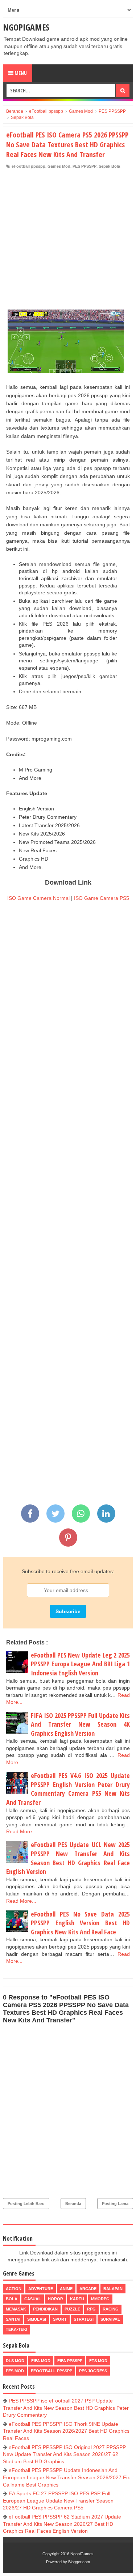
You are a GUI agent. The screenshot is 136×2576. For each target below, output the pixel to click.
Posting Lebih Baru (26, 2204)
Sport (60, 2319)
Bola (12, 2299)
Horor (55, 2299)
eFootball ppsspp (28, 166)
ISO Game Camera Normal (38, 898)
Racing (111, 2309)
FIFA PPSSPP (70, 2361)
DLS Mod (15, 2361)
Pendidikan (45, 2309)
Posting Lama (115, 2204)
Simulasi (37, 2319)
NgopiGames (26, 27)
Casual (33, 2299)
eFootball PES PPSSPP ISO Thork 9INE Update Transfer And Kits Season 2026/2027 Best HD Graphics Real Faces (66, 2431)
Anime (66, 2289)
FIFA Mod (41, 2361)
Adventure (41, 2289)
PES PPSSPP (85, 166)
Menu (20, 73)
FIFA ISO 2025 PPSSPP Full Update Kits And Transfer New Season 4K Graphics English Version (80, 1724)
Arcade (88, 2289)
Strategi (84, 2319)
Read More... (21, 1831)
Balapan (113, 2289)
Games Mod (59, 166)
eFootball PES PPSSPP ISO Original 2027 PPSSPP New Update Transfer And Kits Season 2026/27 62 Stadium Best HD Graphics (64, 2454)
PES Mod (15, 2371)
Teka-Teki (17, 2329)
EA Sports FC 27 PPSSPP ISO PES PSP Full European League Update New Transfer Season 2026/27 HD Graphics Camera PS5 (58, 2501)
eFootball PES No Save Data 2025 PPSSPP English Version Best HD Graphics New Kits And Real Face (80, 1923)
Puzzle (72, 2309)
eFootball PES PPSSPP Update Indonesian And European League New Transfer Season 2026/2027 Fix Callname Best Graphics (66, 2477)
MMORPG (100, 2299)
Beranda (73, 2204)
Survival (110, 2319)
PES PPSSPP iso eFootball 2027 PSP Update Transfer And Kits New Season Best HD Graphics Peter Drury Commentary (66, 2408)
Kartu (77, 2299)
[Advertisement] (68, 241)
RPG (91, 2309)
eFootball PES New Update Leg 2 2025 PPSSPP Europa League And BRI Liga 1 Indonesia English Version (80, 1664)
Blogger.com (79, 2562)
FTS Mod (98, 2361)
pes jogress (93, 2371)
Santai (13, 2319)
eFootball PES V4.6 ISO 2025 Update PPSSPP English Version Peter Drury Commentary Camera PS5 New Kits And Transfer (68, 1789)
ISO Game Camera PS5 (102, 898)
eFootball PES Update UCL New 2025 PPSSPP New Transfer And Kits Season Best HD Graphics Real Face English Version (68, 1858)
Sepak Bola (109, 166)
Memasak (16, 2309)
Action (14, 2289)
